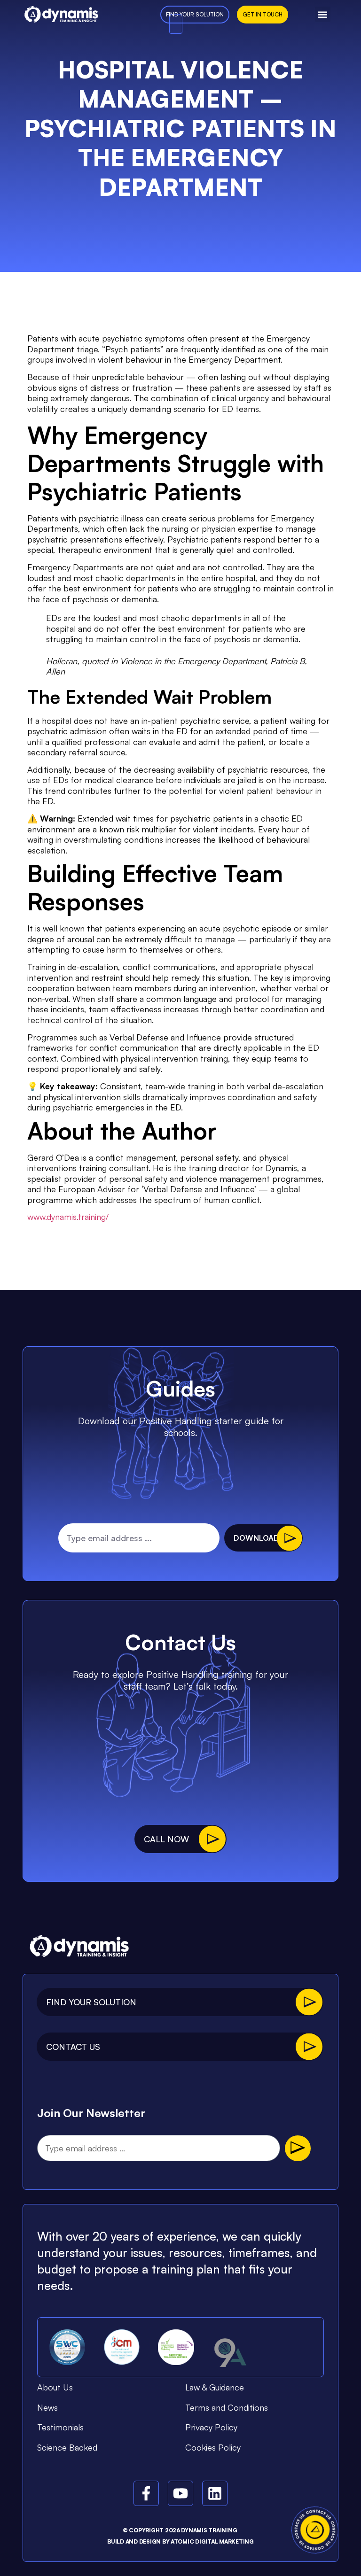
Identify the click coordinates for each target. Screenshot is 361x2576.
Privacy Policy (211, 2427)
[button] (323, 14)
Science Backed (67, 2447)
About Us (55, 2387)
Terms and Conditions (227, 2407)
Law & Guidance (215, 2387)
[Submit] (298, 2148)
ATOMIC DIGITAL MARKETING (212, 2541)
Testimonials (60, 2427)
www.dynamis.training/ (68, 1217)
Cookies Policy (213, 2447)
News (47, 2407)
